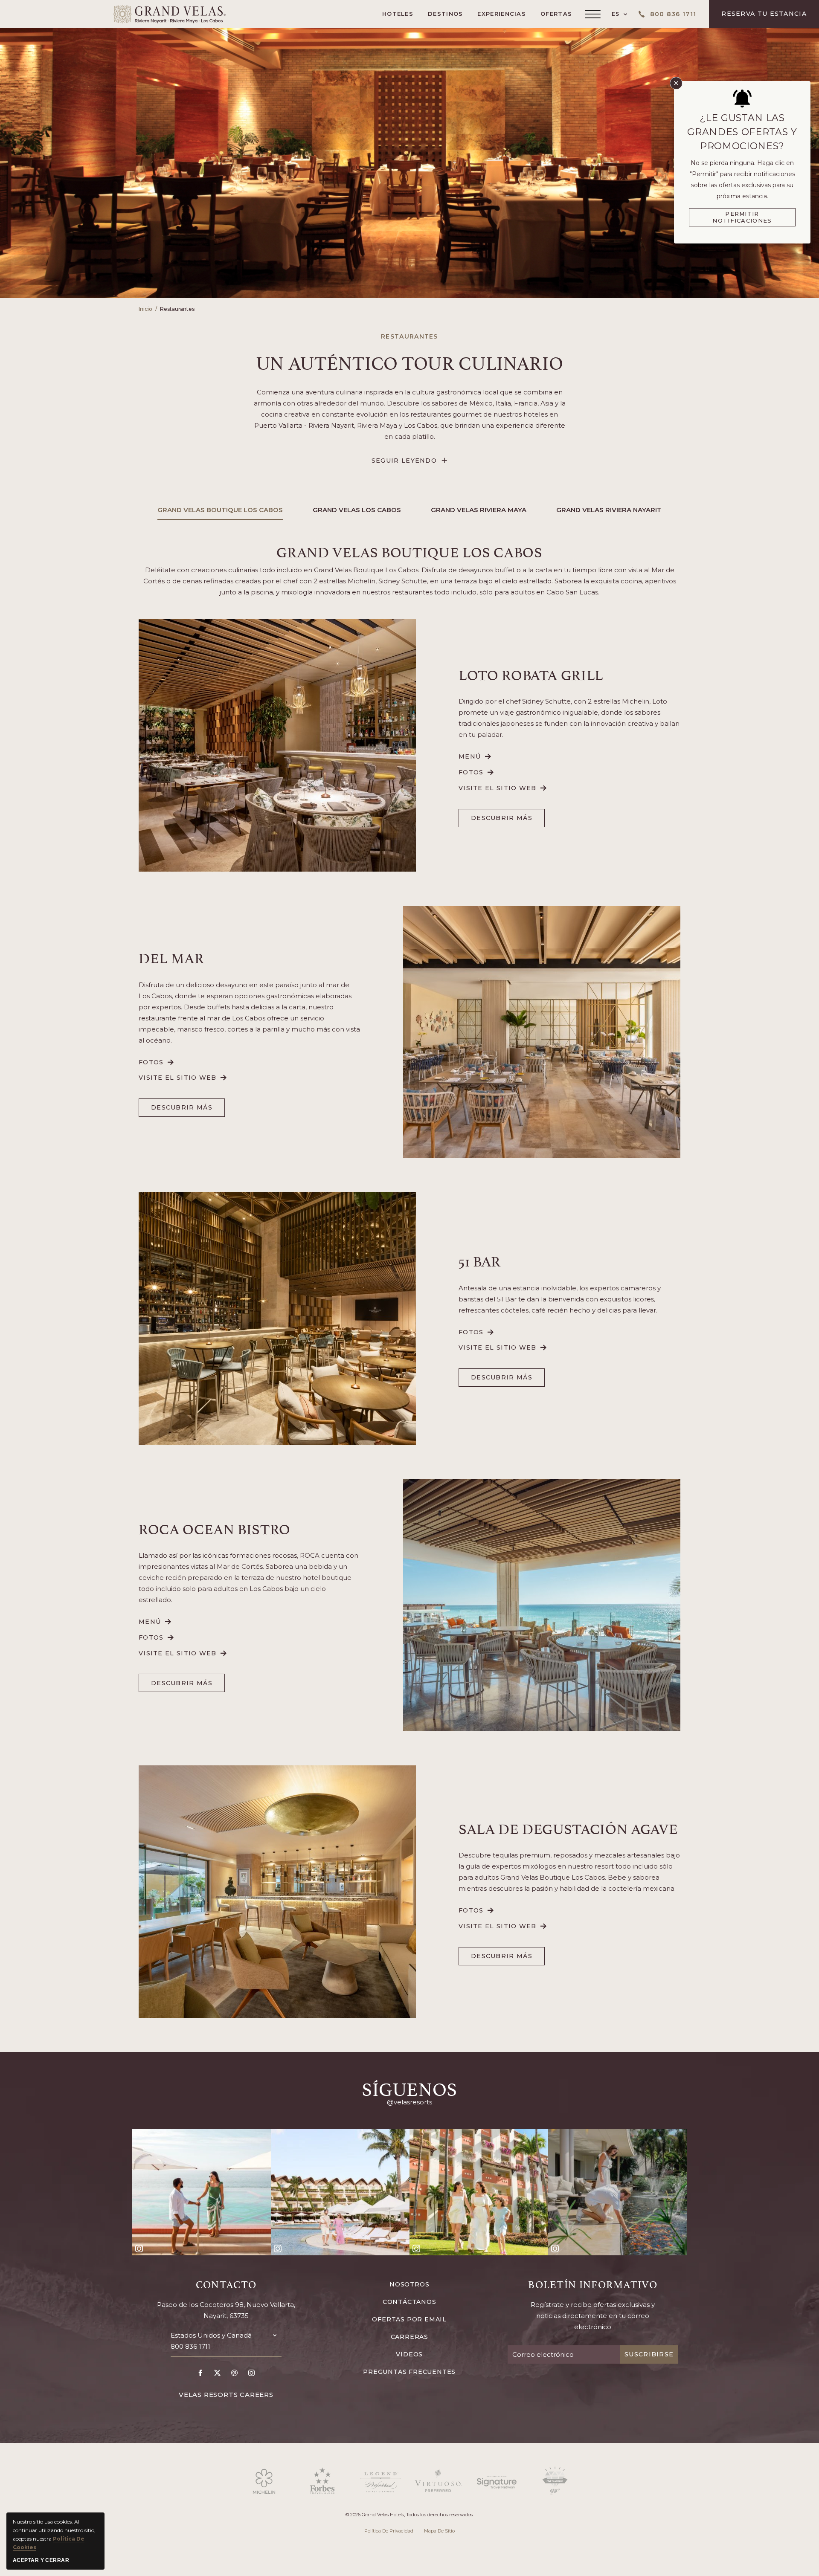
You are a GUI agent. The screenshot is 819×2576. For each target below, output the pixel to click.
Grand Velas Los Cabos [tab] (357, 510)
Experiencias (502, 14)
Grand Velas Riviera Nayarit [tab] (609, 510)
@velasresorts (409, 2102)
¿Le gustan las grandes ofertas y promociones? (742, 132)
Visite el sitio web (498, 788)
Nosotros (409, 2284)
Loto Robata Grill (531, 674)
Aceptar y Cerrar (41, 2560)
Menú (475, 757)
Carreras (409, 2337)
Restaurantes (177, 309)
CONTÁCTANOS (409, 2302)
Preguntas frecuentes (409, 2372)
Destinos (445, 14)
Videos (409, 2354)
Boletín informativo (593, 2284)
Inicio (145, 309)
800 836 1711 (190, 2346)
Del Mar (171, 957)
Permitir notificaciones (742, 217)
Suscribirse (649, 2354)
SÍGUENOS (409, 2087)
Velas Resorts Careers (226, 2395)
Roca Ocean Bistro (215, 1528)
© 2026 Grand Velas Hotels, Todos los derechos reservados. (409, 2515)
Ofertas (556, 14)
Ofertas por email (409, 2319)
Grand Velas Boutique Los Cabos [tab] (220, 510)
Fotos (476, 772)
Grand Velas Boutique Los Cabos (409, 551)
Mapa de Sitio (439, 2531)
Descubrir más (502, 821)
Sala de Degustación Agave (568, 1828)
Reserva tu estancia (764, 14)
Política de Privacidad (389, 2531)
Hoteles (398, 14)
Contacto (226, 2284)
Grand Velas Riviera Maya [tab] (479, 510)
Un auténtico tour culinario (410, 361)
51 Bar (480, 1260)
